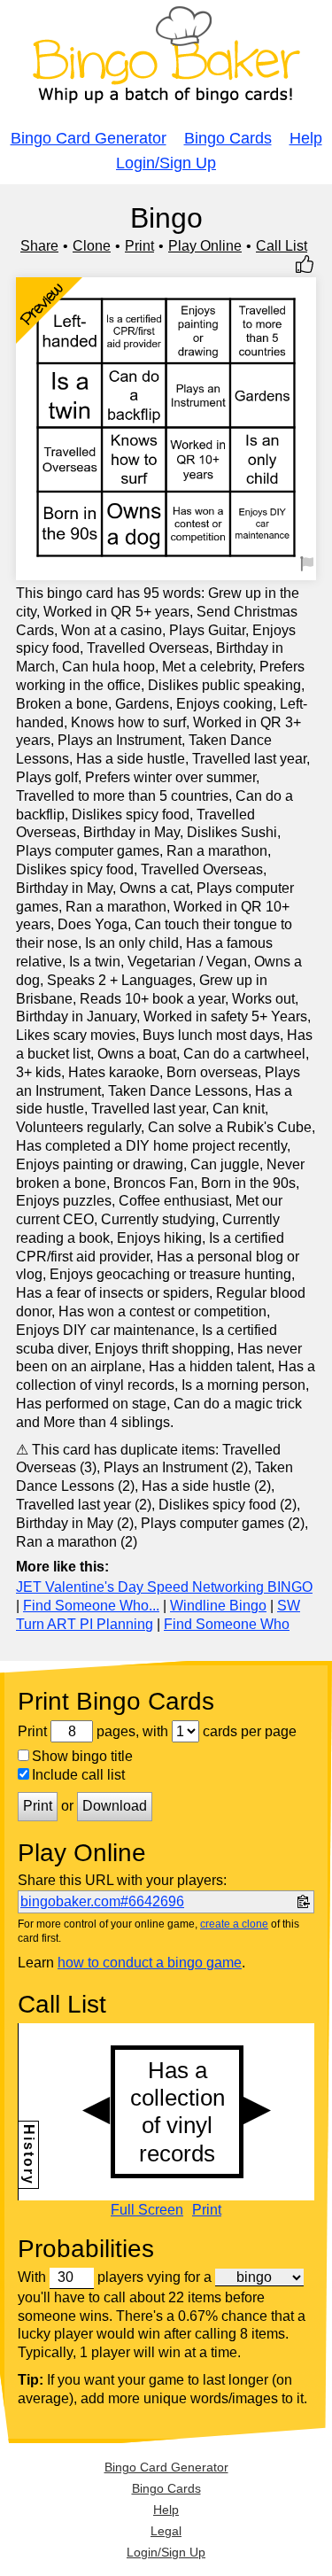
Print (139, 246)
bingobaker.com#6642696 (102, 1901)
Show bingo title (82, 1756)
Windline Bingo (218, 1606)
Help (306, 138)
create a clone (234, 1924)
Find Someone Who (227, 1624)
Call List (282, 246)
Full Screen (147, 2210)
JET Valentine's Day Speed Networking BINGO (164, 1587)
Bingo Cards (228, 138)
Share (39, 246)
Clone (92, 246)
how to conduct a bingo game (150, 1963)
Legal (166, 2531)
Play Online (205, 246)
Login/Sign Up (166, 163)
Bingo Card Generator (89, 138)
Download (115, 1806)
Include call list (78, 1775)
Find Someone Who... (91, 1606)
